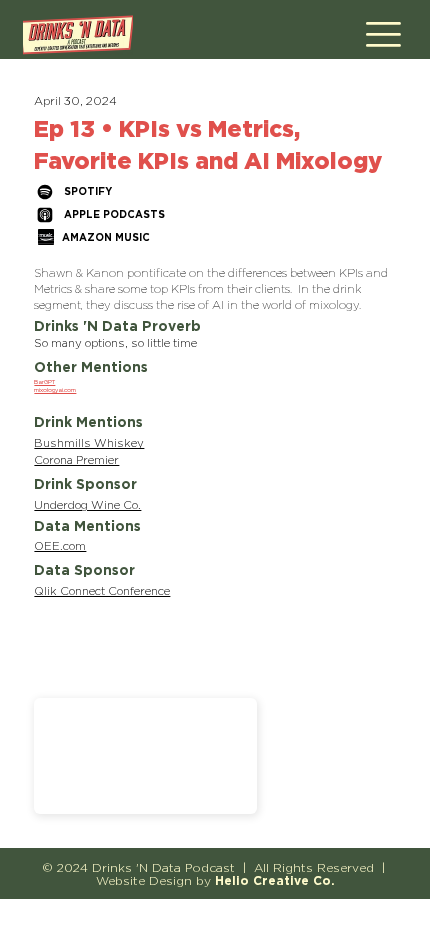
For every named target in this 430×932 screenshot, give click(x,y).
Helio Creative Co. (275, 880)
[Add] (145, 756)
